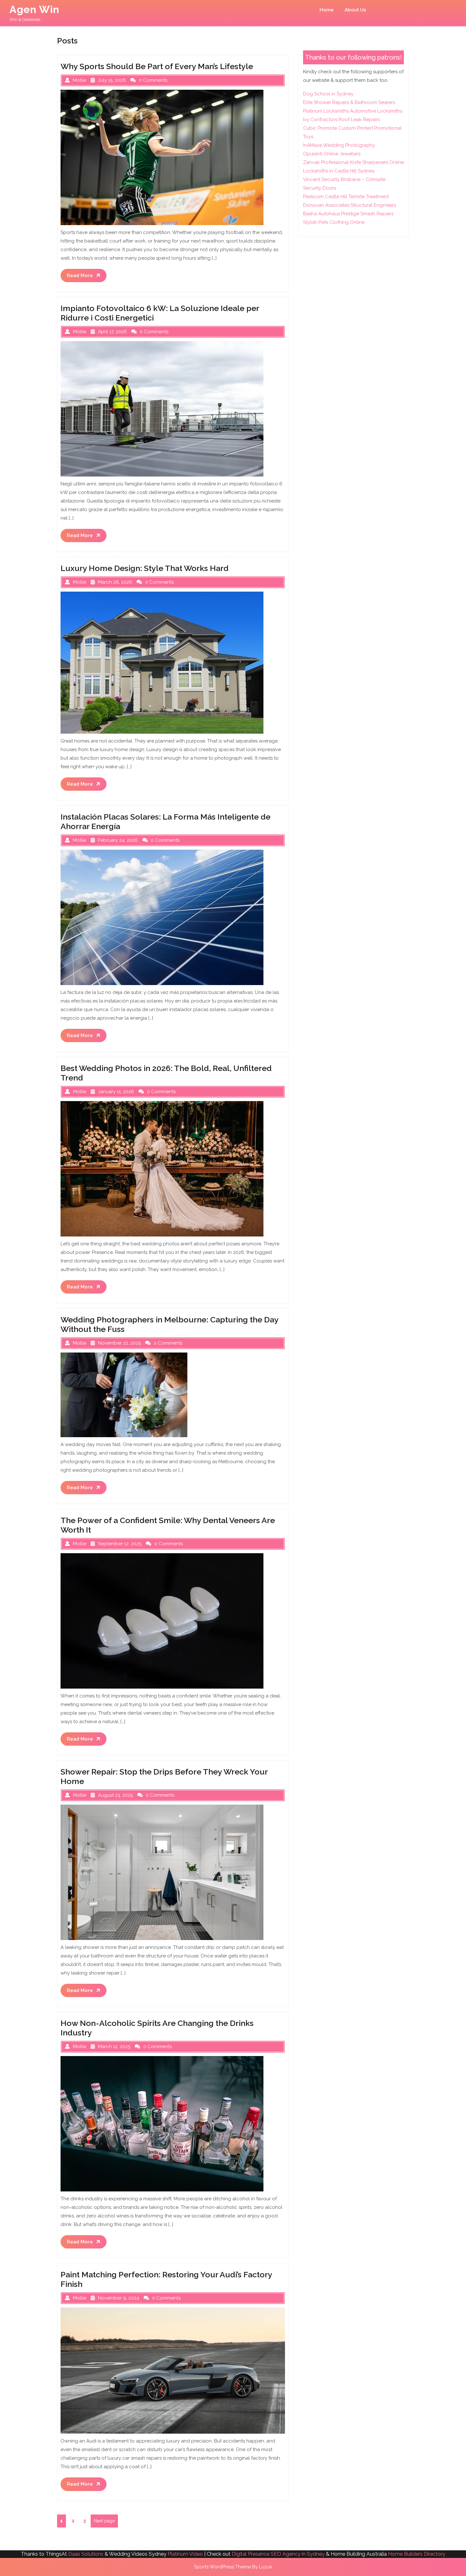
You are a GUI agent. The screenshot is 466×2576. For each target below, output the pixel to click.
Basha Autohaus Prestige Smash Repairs (348, 214)
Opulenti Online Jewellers (332, 154)
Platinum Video (185, 2554)
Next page (104, 2521)
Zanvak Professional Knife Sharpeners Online (353, 162)
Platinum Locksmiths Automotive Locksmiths (353, 111)
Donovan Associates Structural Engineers (349, 205)
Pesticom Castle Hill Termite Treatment (346, 197)
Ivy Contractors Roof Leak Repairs (341, 120)
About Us (355, 10)
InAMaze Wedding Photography (339, 145)
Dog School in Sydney (328, 94)
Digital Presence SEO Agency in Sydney (278, 2554)
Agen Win (34, 9)
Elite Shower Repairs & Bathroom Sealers (349, 102)
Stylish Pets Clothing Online (334, 222)
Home (327, 10)
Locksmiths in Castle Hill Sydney (339, 171)
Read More (87, 277)
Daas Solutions (86, 2554)
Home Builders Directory (417, 2554)
